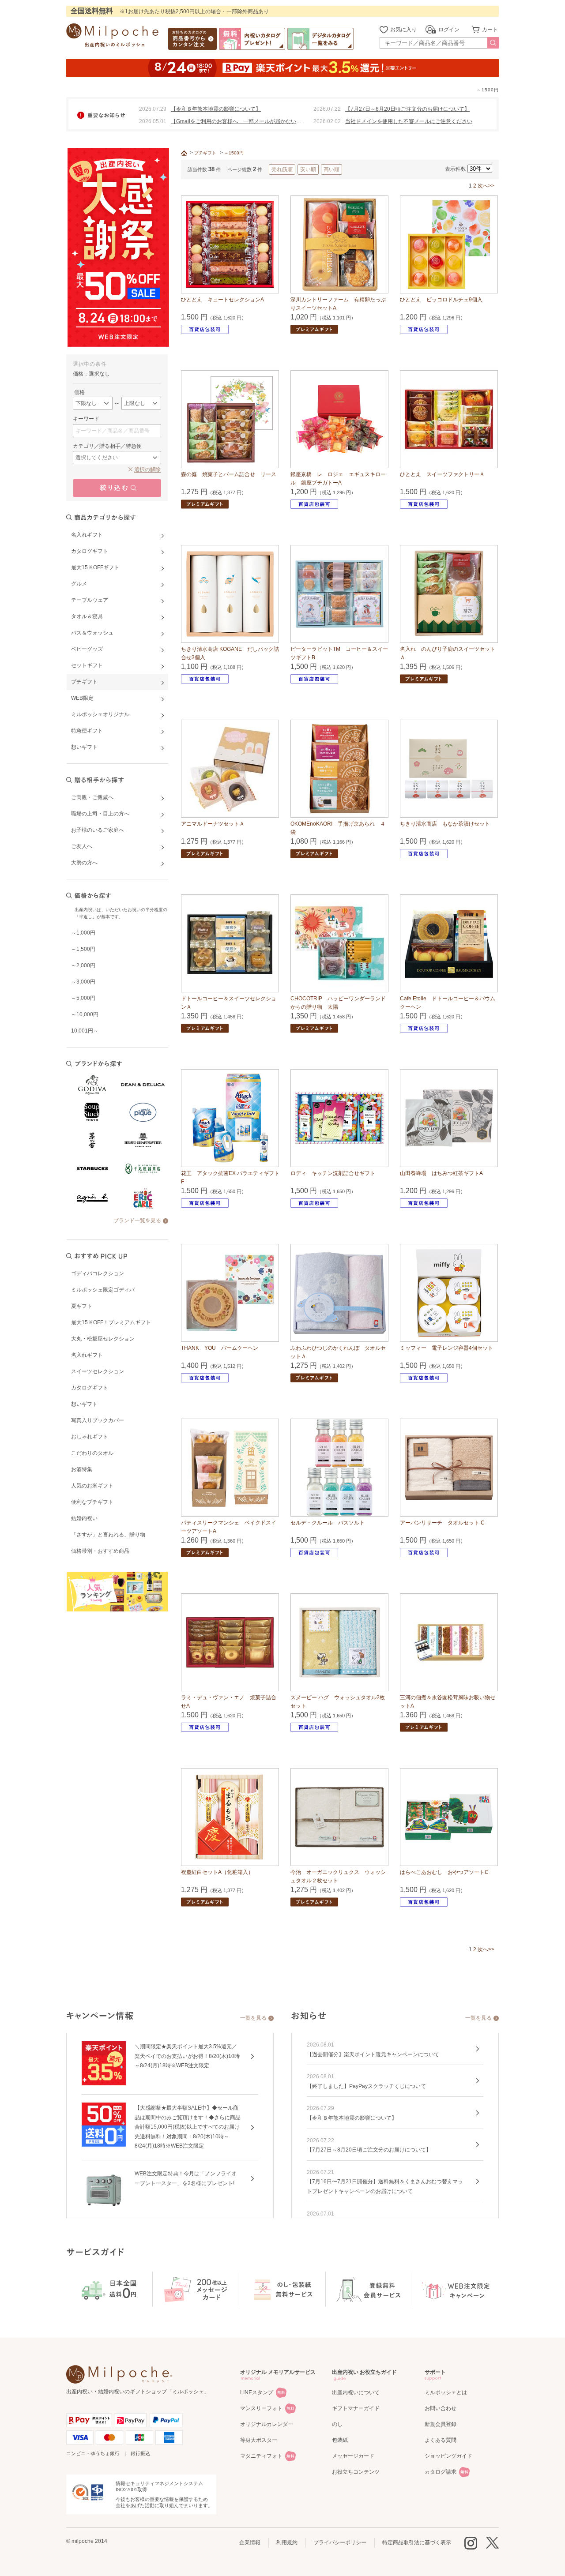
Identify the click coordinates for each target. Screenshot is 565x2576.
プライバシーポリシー (340, 2542)
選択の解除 (147, 469)
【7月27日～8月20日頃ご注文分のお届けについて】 (407, 109)
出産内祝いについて (356, 2392)
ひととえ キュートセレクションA (222, 300)
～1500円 (234, 153)
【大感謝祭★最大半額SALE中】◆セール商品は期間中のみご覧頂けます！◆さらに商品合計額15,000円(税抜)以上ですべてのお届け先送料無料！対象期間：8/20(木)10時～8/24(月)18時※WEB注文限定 (188, 2127)
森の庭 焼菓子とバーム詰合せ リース (229, 474)
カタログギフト (90, 1388)
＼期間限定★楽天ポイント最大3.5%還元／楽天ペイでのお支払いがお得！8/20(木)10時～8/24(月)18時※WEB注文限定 (187, 2056)
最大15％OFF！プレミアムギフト (111, 1322)
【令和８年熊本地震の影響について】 (216, 109)
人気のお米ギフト (92, 1486)
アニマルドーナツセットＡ (213, 824)
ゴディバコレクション (98, 1273)
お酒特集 (82, 1469)
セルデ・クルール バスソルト (328, 1523)
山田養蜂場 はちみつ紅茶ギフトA (441, 1173)
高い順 (331, 169)
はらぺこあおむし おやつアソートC (444, 1872)
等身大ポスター (259, 2440)
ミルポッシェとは (446, 2392)
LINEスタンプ (257, 2392)
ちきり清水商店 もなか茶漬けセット (445, 824)
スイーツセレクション (98, 1371)
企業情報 (250, 2542)
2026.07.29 (153, 109)
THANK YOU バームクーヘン (220, 1348)
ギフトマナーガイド (356, 2408)
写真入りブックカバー (98, 1420)
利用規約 (287, 2542)
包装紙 (340, 2440)
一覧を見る (253, 2018)
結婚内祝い (84, 1518)
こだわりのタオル (92, 1453)
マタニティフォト (261, 2456)
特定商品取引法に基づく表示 (417, 2542)
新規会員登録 (441, 2424)
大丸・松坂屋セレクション (103, 1339)
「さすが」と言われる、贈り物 (108, 1535)
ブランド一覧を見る (137, 1220)
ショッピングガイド (448, 2456)
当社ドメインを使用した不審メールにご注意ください (409, 121)
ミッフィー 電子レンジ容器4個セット (446, 1348)
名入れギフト (87, 1355)
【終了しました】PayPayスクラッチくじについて (366, 2086)
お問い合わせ (441, 2408)
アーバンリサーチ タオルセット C (442, 1523)
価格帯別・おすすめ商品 (100, 1551)
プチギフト (205, 153)
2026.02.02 (327, 121)
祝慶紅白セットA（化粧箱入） (217, 1872)
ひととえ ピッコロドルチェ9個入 (441, 300)
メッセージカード (353, 2456)
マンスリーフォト (261, 2408)
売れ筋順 (282, 169)
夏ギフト (82, 1306)
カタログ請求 (441, 2472)
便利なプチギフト (92, 1502)
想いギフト (84, 1404)
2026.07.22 (327, 109)
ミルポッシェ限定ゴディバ (103, 1290)
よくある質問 (441, 2440)
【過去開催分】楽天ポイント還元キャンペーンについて (373, 2054)
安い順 (308, 169)
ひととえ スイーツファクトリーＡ (442, 474)
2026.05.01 (153, 121)
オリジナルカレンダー (267, 2424)
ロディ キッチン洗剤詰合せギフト (333, 1173)
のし (337, 2424)
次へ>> (486, 186)
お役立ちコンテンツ (356, 2472)
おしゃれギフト (90, 1437)
